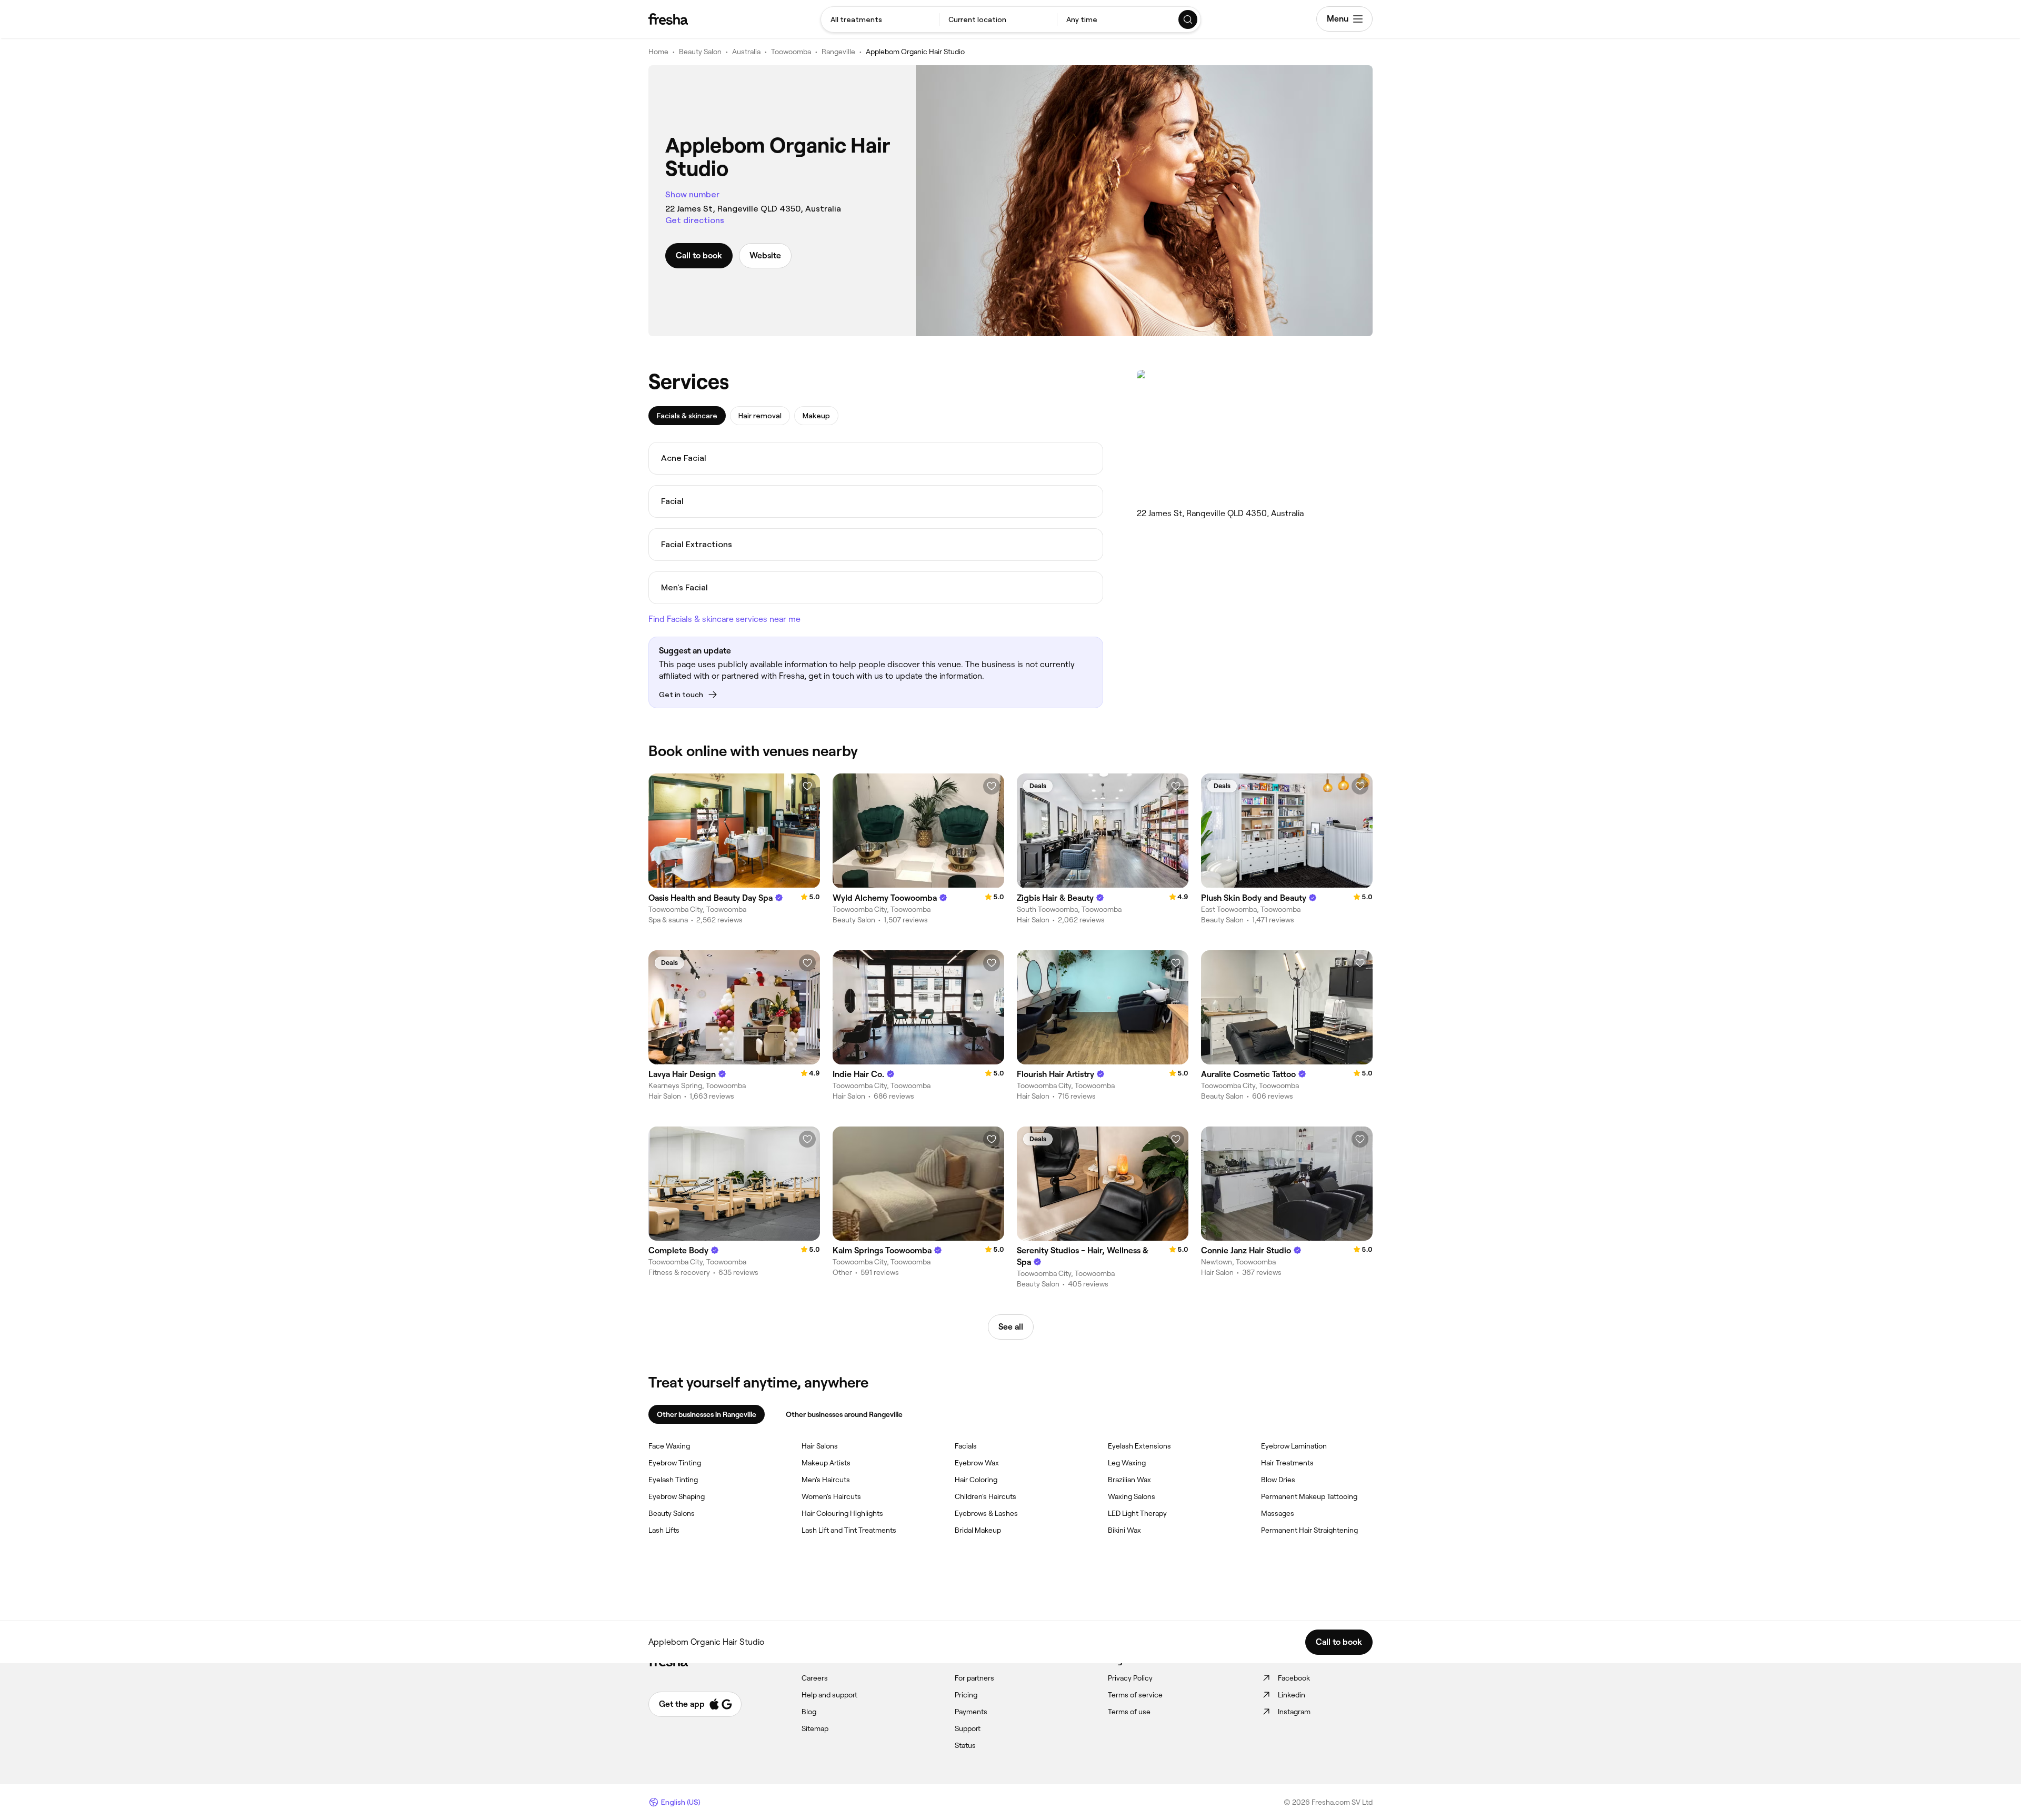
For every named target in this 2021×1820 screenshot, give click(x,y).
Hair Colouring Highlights (842, 1513)
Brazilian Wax (1129, 1480)
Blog (809, 1712)
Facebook (1294, 1678)
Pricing (966, 1695)
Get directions (695, 220)
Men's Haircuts (826, 1480)
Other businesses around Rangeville (844, 1414)
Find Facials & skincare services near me (724, 619)
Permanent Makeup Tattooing (1309, 1496)
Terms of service (1135, 1695)
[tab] (687, 416)
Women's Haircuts (831, 1496)
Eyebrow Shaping (677, 1496)
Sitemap (815, 1728)
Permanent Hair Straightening (1309, 1530)
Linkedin (1292, 1695)
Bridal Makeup (978, 1530)
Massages (1278, 1513)
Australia (746, 52)
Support (968, 1728)
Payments (971, 1712)
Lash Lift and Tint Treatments (849, 1530)
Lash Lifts (664, 1530)
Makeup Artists (826, 1463)
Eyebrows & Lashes (986, 1513)
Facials (966, 1446)
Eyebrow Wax (977, 1463)
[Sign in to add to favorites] (807, 786)
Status (965, 1745)
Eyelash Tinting (673, 1480)
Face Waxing (669, 1446)
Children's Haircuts (986, 1496)
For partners (974, 1678)
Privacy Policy (1130, 1678)
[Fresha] (668, 19)
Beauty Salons (672, 1513)
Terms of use (1129, 1712)
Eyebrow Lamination (1294, 1446)
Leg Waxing (1127, 1463)
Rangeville (838, 52)
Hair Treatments (1287, 1463)
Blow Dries (1278, 1480)
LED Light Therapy (1137, 1513)
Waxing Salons (1132, 1496)
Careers (815, 1678)
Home (658, 52)
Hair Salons (820, 1446)
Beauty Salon (700, 52)
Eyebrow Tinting (675, 1463)
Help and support (829, 1695)
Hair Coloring (976, 1480)
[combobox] (880, 19)
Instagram (1294, 1712)
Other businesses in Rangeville (707, 1414)
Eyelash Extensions (1139, 1446)
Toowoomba (791, 52)
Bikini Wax (1124, 1530)
